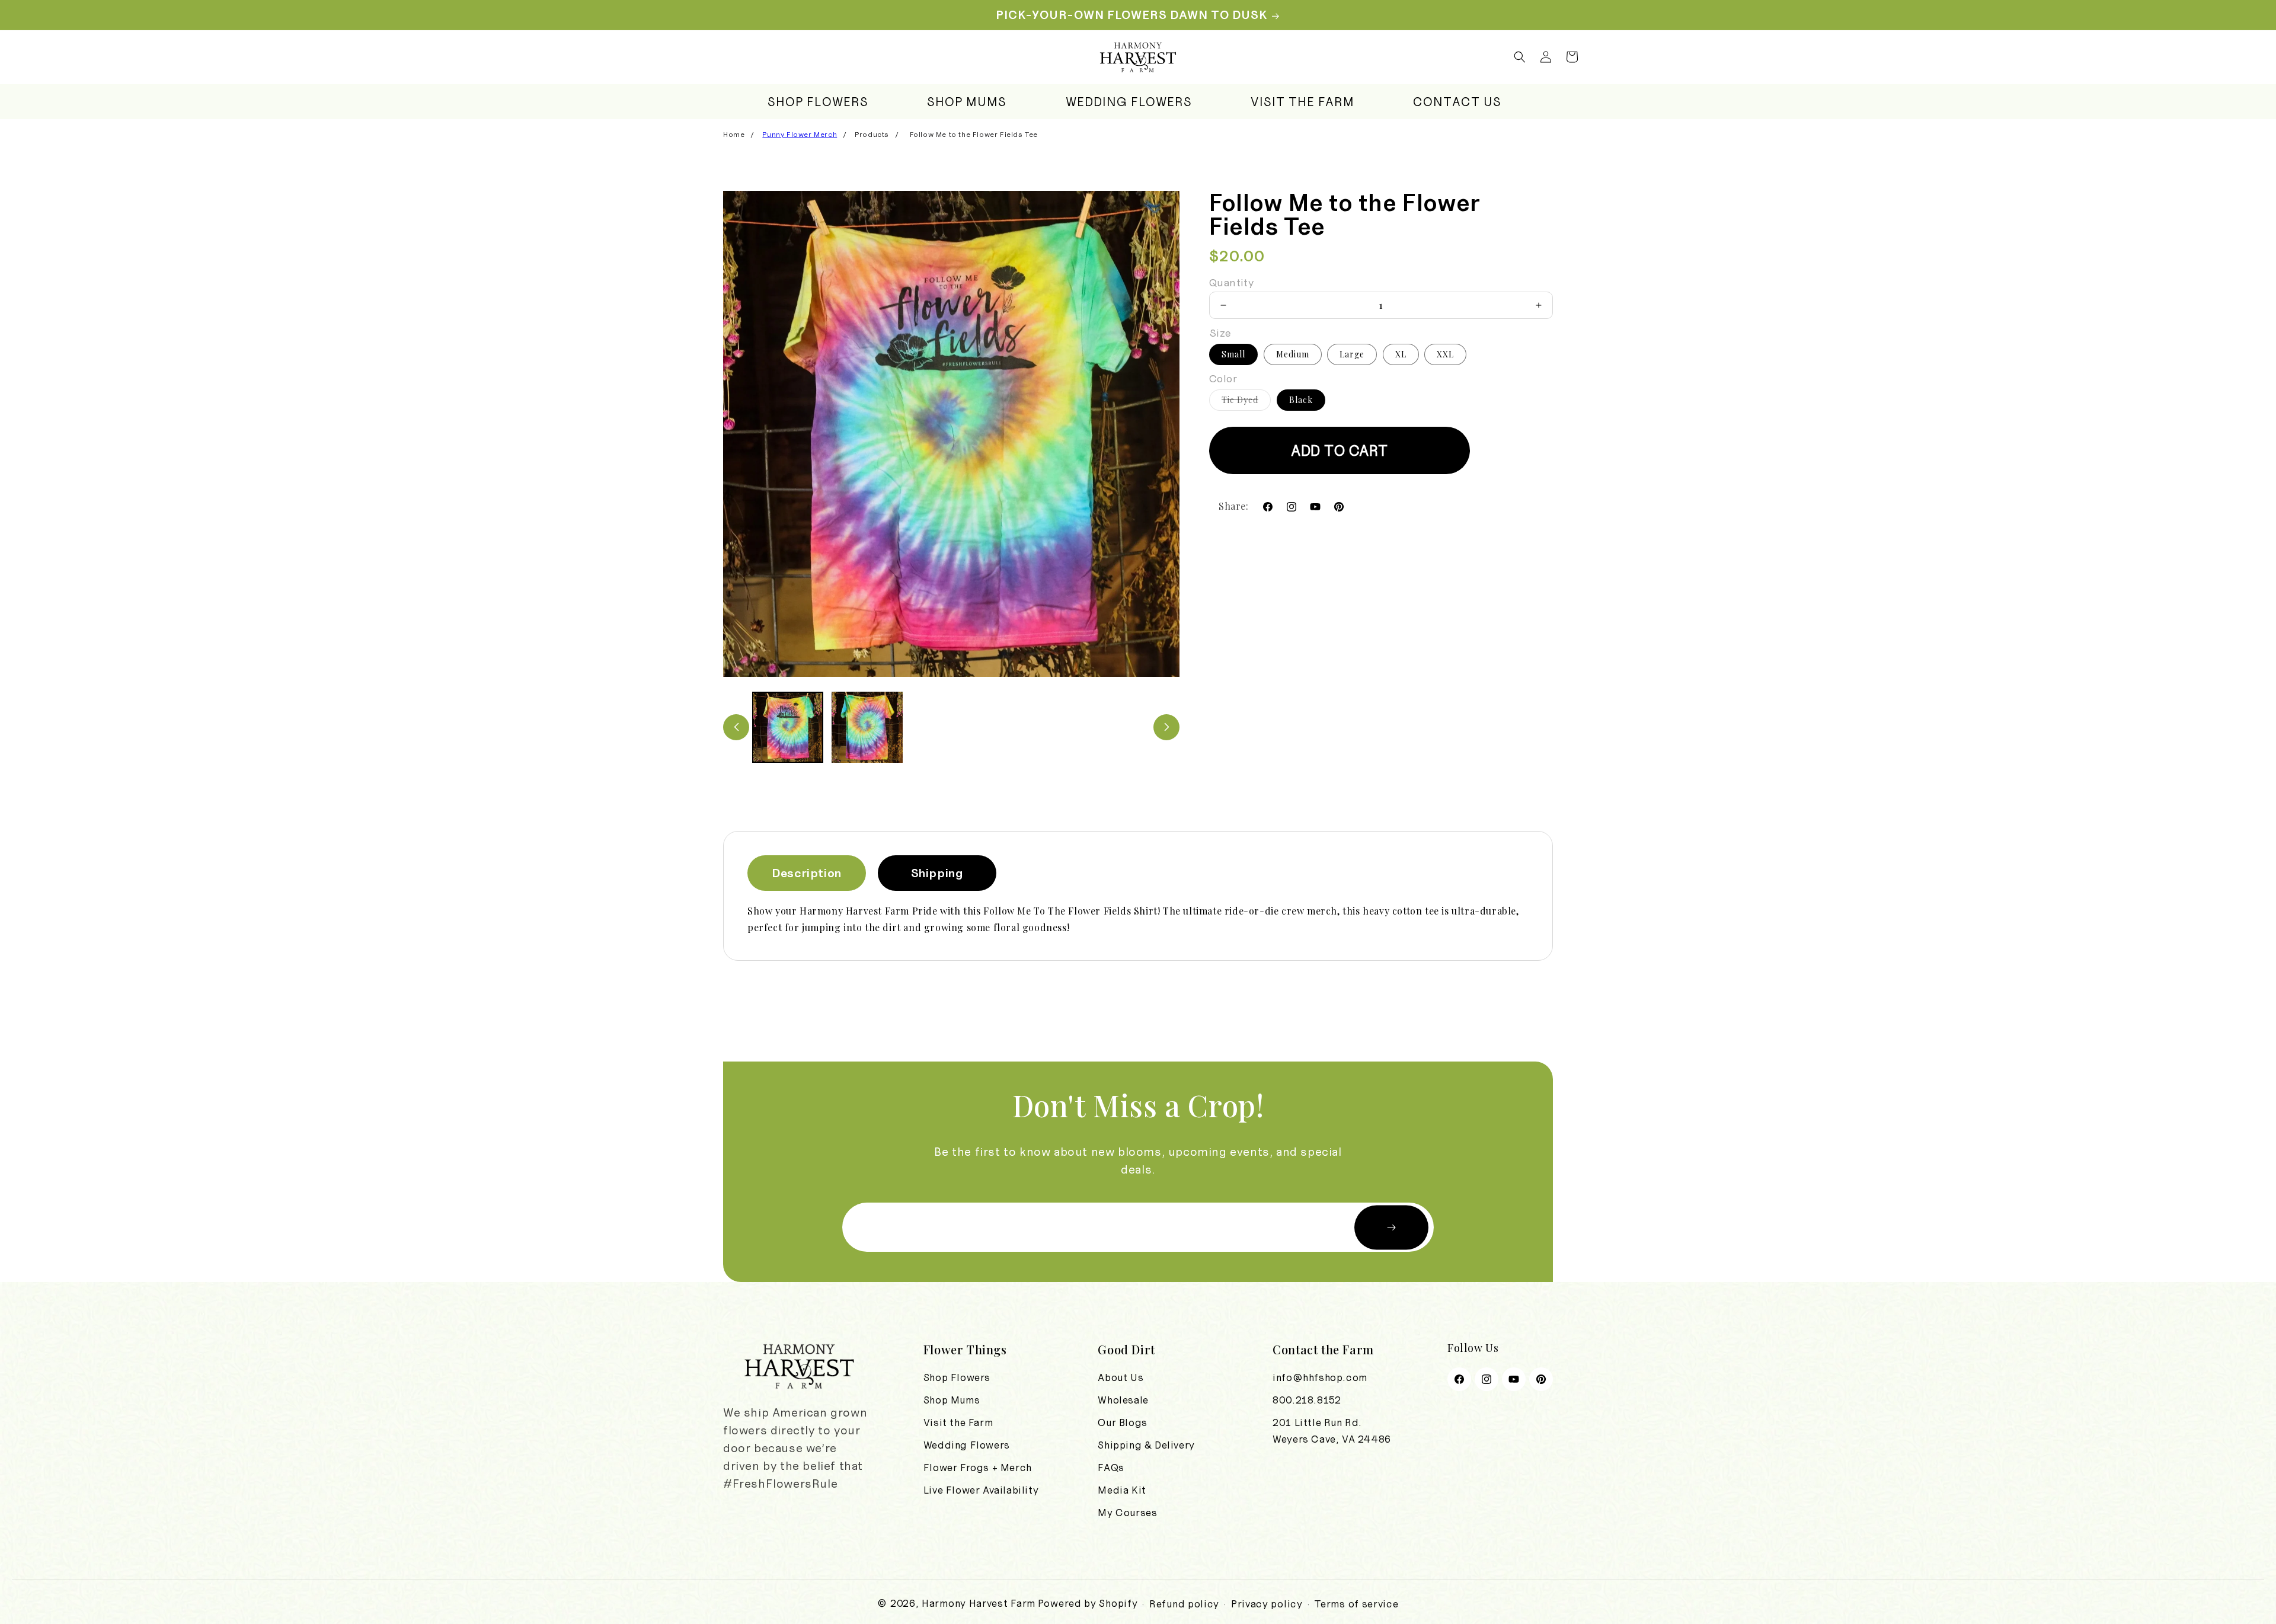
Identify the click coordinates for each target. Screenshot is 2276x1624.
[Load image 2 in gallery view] (867, 727)
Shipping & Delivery (1146, 1445)
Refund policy (1184, 1604)
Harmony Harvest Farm (979, 1603)
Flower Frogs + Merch (978, 1468)
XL (1401, 354)
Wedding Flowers (967, 1445)
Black (1301, 400)
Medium (1293, 354)
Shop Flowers (957, 1377)
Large (1352, 354)
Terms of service (1356, 1604)
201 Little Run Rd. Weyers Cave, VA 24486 (1332, 1431)
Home (734, 135)
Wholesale (1123, 1400)
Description (807, 873)
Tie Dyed (1246, 402)
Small (1233, 354)
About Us (1121, 1377)
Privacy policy (1267, 1604)
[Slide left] (736, 727)
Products (872, 135)
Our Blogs (1122, 1422)
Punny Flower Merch (800, 135)
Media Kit (1122, 1490)
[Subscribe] (1391, 1227)
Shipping (937, 873)
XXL (1445, 354)
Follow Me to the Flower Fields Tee (974, 135)
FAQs (1111, 1468)
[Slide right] (1166, 727)
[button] (1520, 57)
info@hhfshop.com (1320, 1377)
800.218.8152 (1307, 1400)
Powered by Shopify (1088, 1603)
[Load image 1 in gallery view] (788, 727)
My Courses (1127, 1513)
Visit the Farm (958, 1422)
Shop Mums (952, 1400)
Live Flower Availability (981, 1490)
